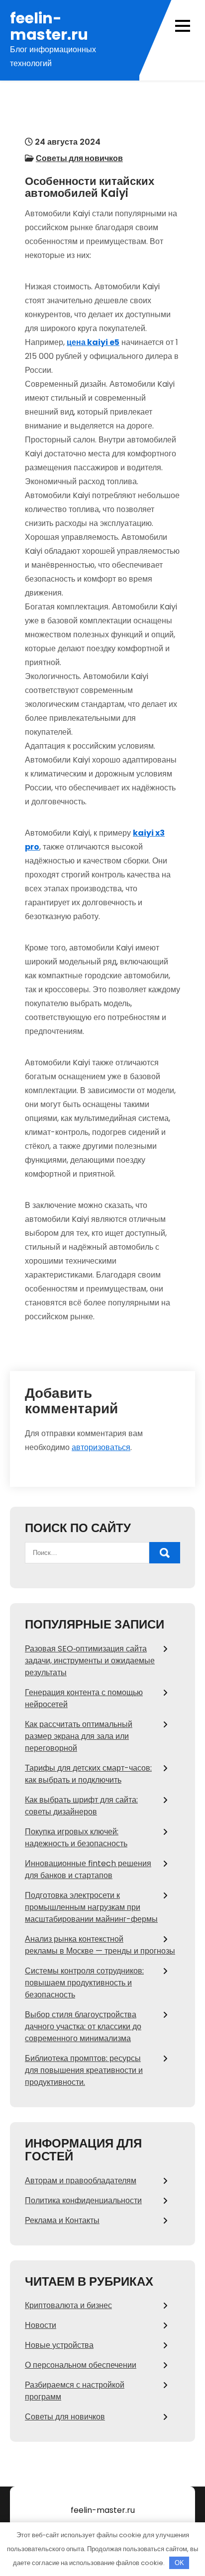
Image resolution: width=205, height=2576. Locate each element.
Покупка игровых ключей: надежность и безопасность (76, 1838)
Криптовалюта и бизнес (68, 2305)
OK (179, 2563)
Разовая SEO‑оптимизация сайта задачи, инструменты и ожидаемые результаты (90, 1661)
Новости (41, 2325)
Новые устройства (59, 2345)
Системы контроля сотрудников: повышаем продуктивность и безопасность (84, 1983)
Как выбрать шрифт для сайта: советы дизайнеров (81, 1806)
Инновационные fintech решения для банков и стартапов (88, 1869)
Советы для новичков (79, 158)
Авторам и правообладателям (81, 2181)
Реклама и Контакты (62, 2220)
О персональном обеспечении (81, 2365)
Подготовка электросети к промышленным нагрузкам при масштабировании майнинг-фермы (91, 1907)
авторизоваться (101, 1447)
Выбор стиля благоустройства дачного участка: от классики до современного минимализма (83, 2026)
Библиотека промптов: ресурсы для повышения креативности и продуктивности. (84, 2070)
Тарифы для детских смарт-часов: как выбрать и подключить (88, 1774)
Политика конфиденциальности (83, 2200)
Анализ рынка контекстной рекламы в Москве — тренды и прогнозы (100, 1945)
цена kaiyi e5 (93, 342)
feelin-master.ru (49, 26)
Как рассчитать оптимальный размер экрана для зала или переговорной (79, 1736)
